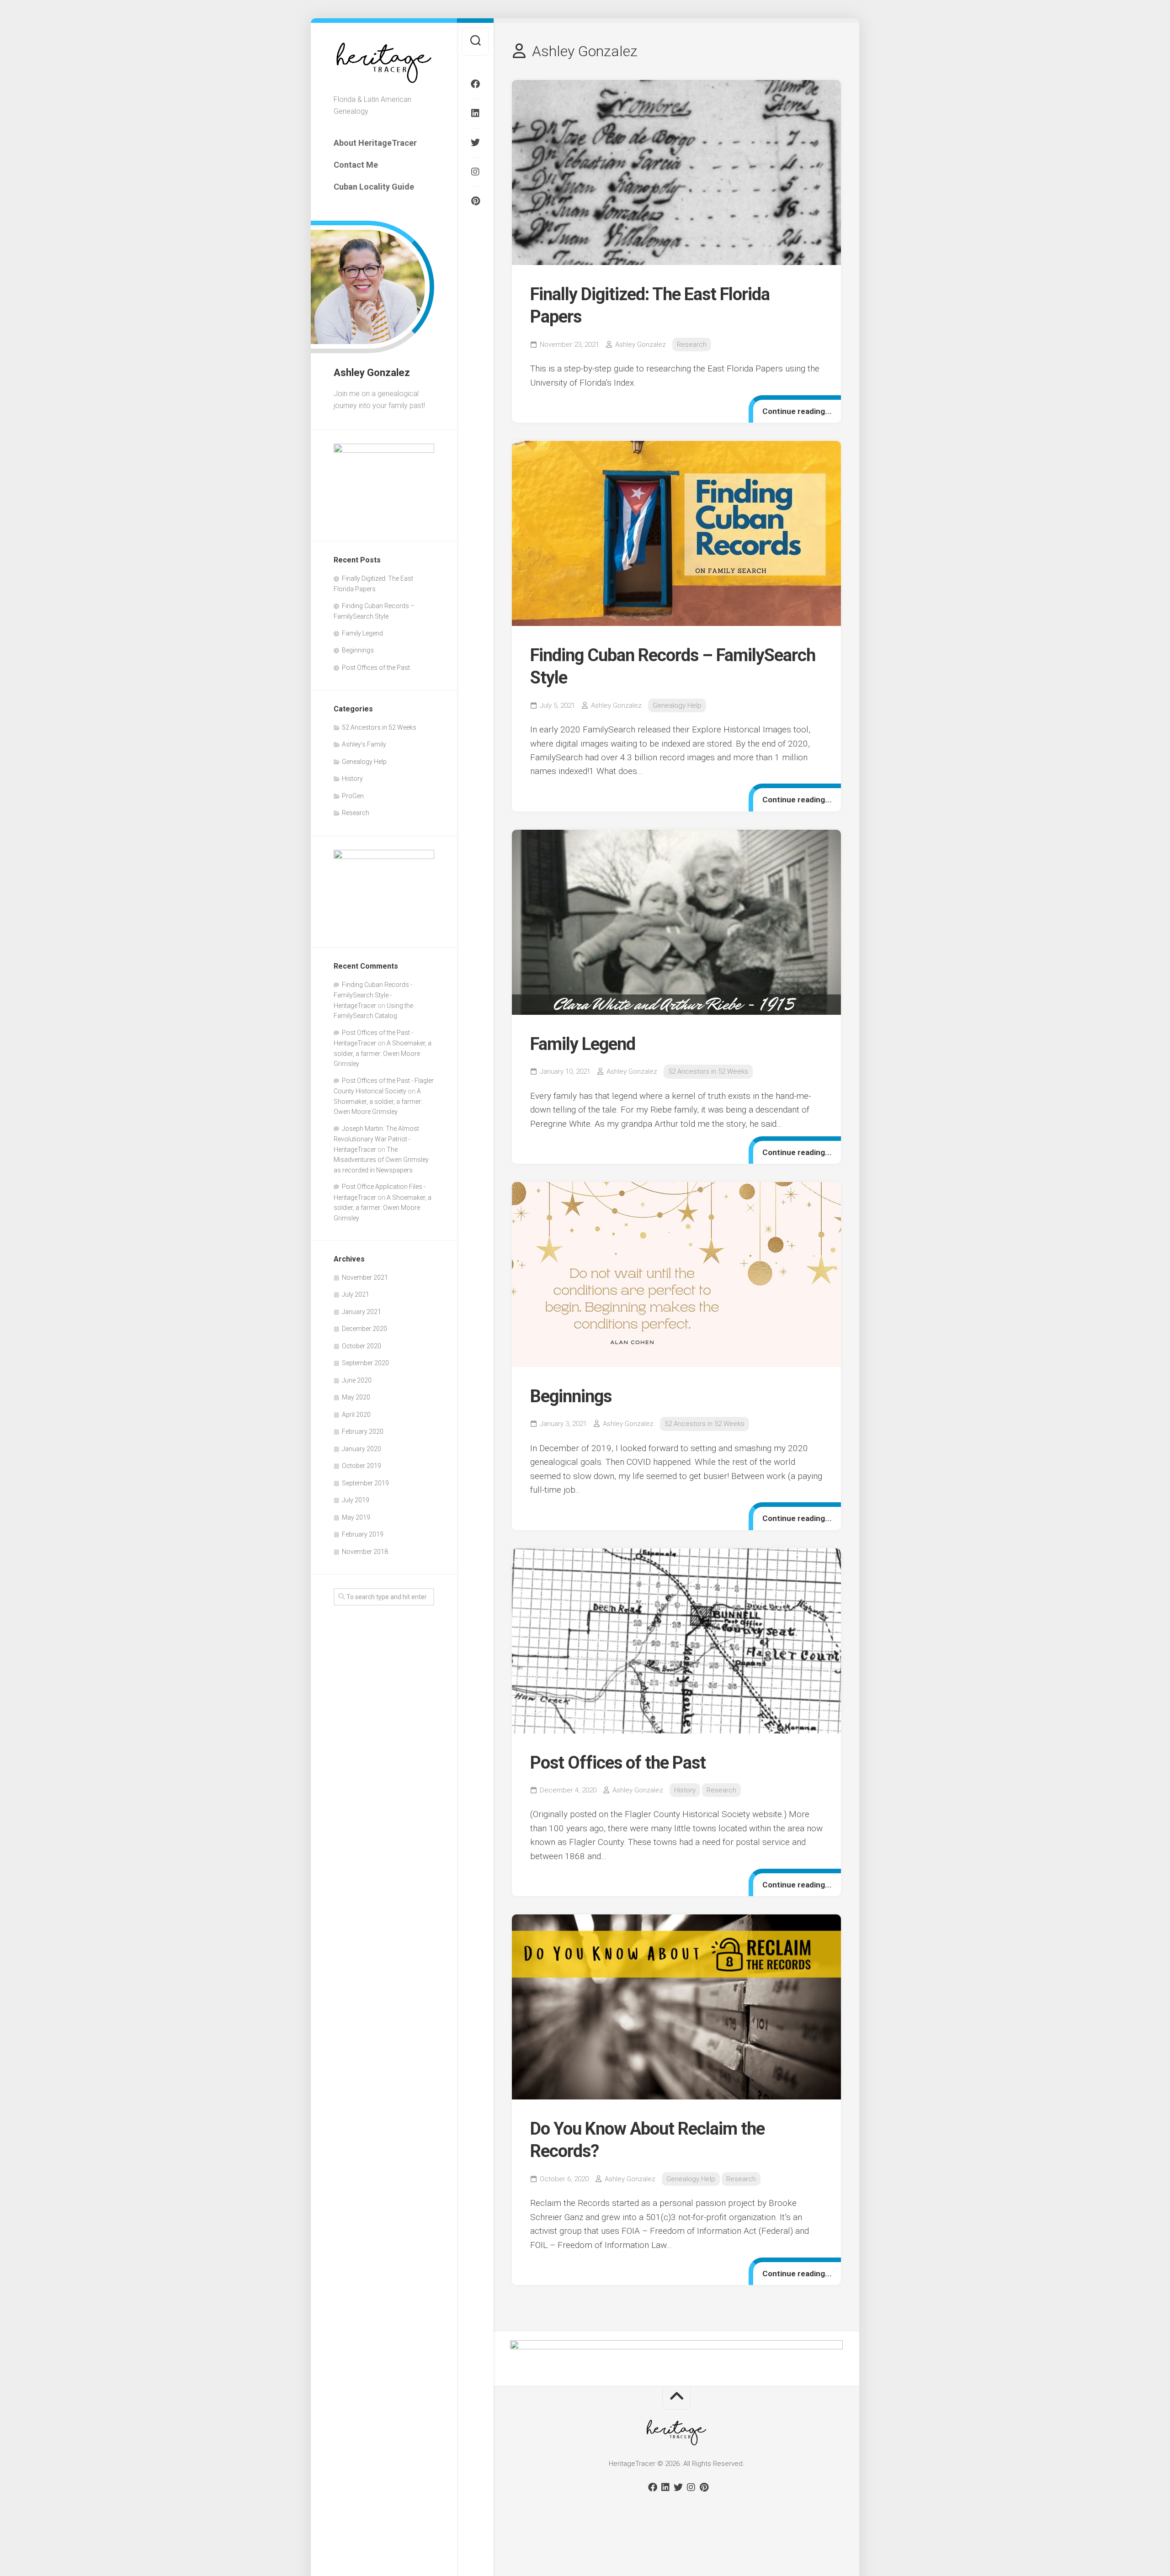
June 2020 (357, 1380)
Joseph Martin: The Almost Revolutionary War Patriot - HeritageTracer (376, 1139)
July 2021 (356, 1294)
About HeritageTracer (375, 143)
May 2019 (356, 1517)
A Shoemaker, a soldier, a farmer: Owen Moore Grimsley (383, 1053)
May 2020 (356, 1397)
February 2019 (363, 1534)
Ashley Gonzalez (641, 345)
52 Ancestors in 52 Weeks (379, 727)
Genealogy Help (364, 762)
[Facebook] (475, 84)
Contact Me (356, 165)
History (352, 779)
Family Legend (362, 633)
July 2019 (356, 1500)
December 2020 (364, 1329)
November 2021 (365, 1277)
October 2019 (362, 1466)
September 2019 (365, 1483)
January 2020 (362, 1449)
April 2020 (356, 1415)
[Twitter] (475, 143)
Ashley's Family (364, 744)
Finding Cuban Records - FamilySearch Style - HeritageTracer (373, 995)
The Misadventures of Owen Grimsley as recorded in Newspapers (381, 1160)
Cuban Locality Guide (374, 187)
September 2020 (365, 1363)
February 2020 (363, 1431)
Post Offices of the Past (376, 668)
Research (356, 813)
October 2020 (362, 1346)
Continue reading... (797, 411)
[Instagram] (475, 172)
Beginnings (358, 650)
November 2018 (365, 1552)
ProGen (353, 796)
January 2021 (362, 1312)
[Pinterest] (475, 201)
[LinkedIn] (475, 113)
